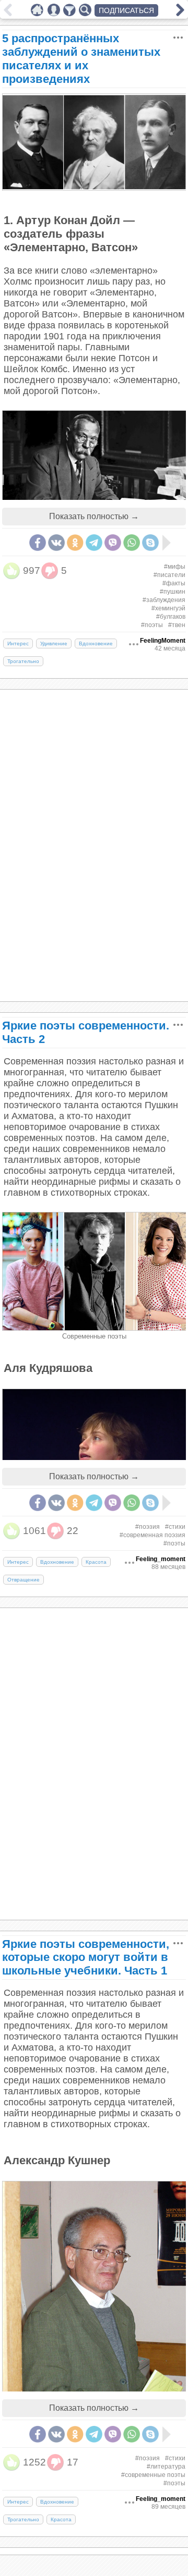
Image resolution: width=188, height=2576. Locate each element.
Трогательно (23, 661)
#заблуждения (164, 600)
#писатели (169, 575)
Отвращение (23, 1580)
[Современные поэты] (95, 1328)
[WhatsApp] (132, 543)
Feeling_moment (161, 1559)
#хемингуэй (168, 608)
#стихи (175, 1527)
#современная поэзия (152, 1535)
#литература (166, 2467)
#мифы (175, 567)
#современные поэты (153, 2475)
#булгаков (171, 617)
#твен (177, 625)
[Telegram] (94, 543)
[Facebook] (38, 543)
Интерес (18, 643)
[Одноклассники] (75, 543)
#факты (174, 583)
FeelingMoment (163, 641)
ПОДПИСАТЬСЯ (126, 10)
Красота (96, 1562)
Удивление (54, 643)
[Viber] (113, 543)
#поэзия (148, 1527)
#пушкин (173, 592)
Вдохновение (96, 643)
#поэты (152, 625)
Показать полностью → (94, 516)
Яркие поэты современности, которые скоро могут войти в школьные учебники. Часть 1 (86, 1958)
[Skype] (150, 543)
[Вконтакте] (56, 543)
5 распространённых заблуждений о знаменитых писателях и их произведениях (81, 59)
